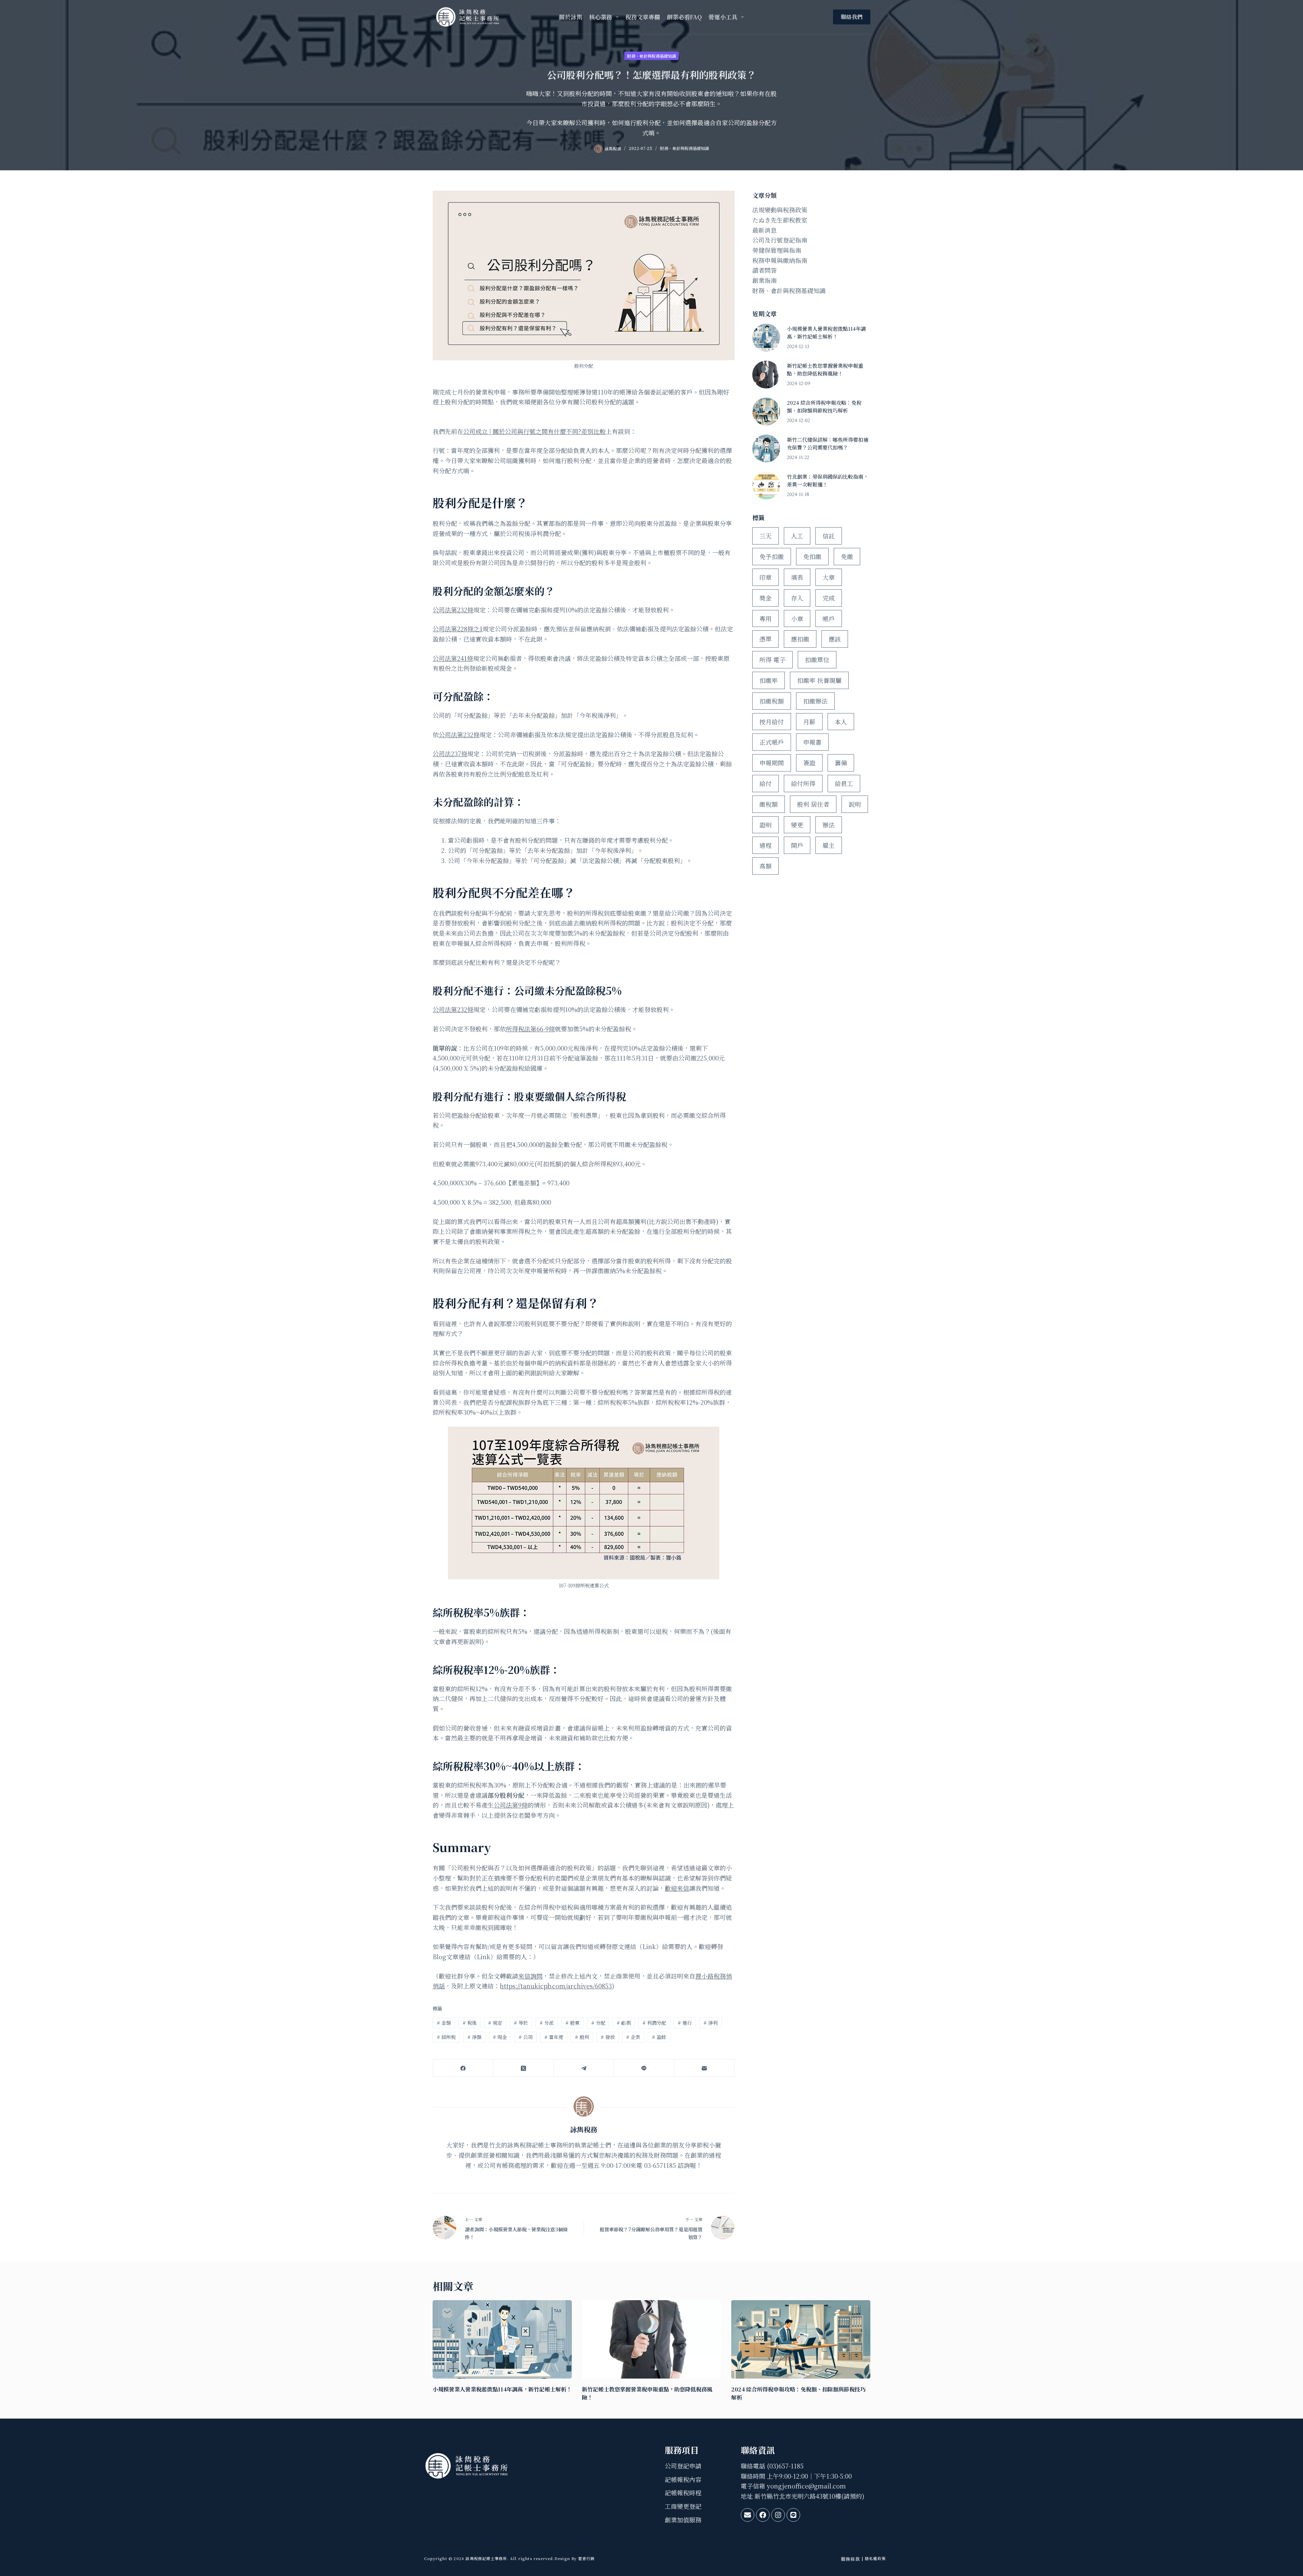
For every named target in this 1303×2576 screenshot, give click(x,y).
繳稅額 (769, 804)
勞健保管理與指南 (777, 250)
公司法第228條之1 (458, 629)
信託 (829, 536)
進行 (685, 2023)
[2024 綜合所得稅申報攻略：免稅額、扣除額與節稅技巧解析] (766, 412)
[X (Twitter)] (524, 2068)
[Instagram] (778, 2515)
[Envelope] (748, 2515)
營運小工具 (723, 17)
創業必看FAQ (684, 17)
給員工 (844, 783)
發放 (608, 2037)
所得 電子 (772, 660)
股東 (572, 2023)
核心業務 (601, 17)
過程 (766, 845)
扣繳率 (769, 680)
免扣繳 (812, 556)
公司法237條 (450, 753)
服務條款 (851, 2559)
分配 (598, 2023)
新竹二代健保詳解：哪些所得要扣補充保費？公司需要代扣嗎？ (828, 443)
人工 (797, 536)
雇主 (829, 845)
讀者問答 (764, 270)
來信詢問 (530, 1976)
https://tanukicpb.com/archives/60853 (556, 1986)
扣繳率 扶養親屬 (819, 680)
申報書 (812, 742)
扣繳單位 (817, 660)
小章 (797, 618)
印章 (766, 577)
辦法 (829, 825)
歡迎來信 (677, 1888)
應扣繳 (800, 639)
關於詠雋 (571, 17)
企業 (633, 2037)
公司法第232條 (453, 610)
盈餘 (659, 2037)
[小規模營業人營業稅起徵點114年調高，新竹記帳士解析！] (766, 338)
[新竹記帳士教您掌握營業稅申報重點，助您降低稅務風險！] (766, 375)
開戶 (797, 845)
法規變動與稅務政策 (780, 210)
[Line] (644, 2068)
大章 (829, 577)
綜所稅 (446, 2037)
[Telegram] (584, 2068)
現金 (500, 2037)
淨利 (711, 2023)
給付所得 (803, 783)
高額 (766, 866)
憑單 (766, 639)
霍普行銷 (586, 2558)
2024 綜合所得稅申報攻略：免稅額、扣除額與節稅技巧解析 (824, 406)
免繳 (847, 556)
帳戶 (829, 618)
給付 (766, 783)
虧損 (624, 2023)
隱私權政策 (875, 2558)
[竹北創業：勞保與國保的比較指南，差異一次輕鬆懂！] (766, 485)
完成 (829, 598)
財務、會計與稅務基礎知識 (651, 56)
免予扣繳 (772, 556)
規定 (495, 2023)
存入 (797, 598)
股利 (582, 2037)
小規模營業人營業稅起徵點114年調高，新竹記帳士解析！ (826, 332)
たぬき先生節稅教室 (780, 220)
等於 (521, 2023)
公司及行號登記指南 (780, 240)
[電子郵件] (704, 2068)
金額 (444, 2023)
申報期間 (772, 763)
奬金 (766, 598)
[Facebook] (463, 2068)
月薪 (809, 722)
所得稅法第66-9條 (530, 1029)
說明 (855, 804)
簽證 (809, 763)
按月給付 (772, 722)
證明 (766, 825)
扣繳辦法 (815, 701)
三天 (766, 536)
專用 (766, 618)
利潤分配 (654, 2023)
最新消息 (764, 230)
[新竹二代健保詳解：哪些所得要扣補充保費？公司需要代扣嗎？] (766, 449)
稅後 (470, 2023)
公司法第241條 (453, 658)
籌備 (841, 763)
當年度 (554, 2037)
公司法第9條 (511, 1805)
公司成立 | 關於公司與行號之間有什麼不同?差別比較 (534, 431)
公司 (526, 2037)
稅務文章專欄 (643, 17)
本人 (841, 722)
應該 (835, 639)
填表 (797, 577)
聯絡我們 (852, 17)
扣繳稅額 (772, 701)
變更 (797, 825)
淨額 (474, 2037)
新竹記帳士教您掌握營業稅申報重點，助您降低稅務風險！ (825, 369)
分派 (547, 2023)
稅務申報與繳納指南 (780, 260)
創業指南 (764, 280)
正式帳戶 (772, 742)
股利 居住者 (813, 804)
